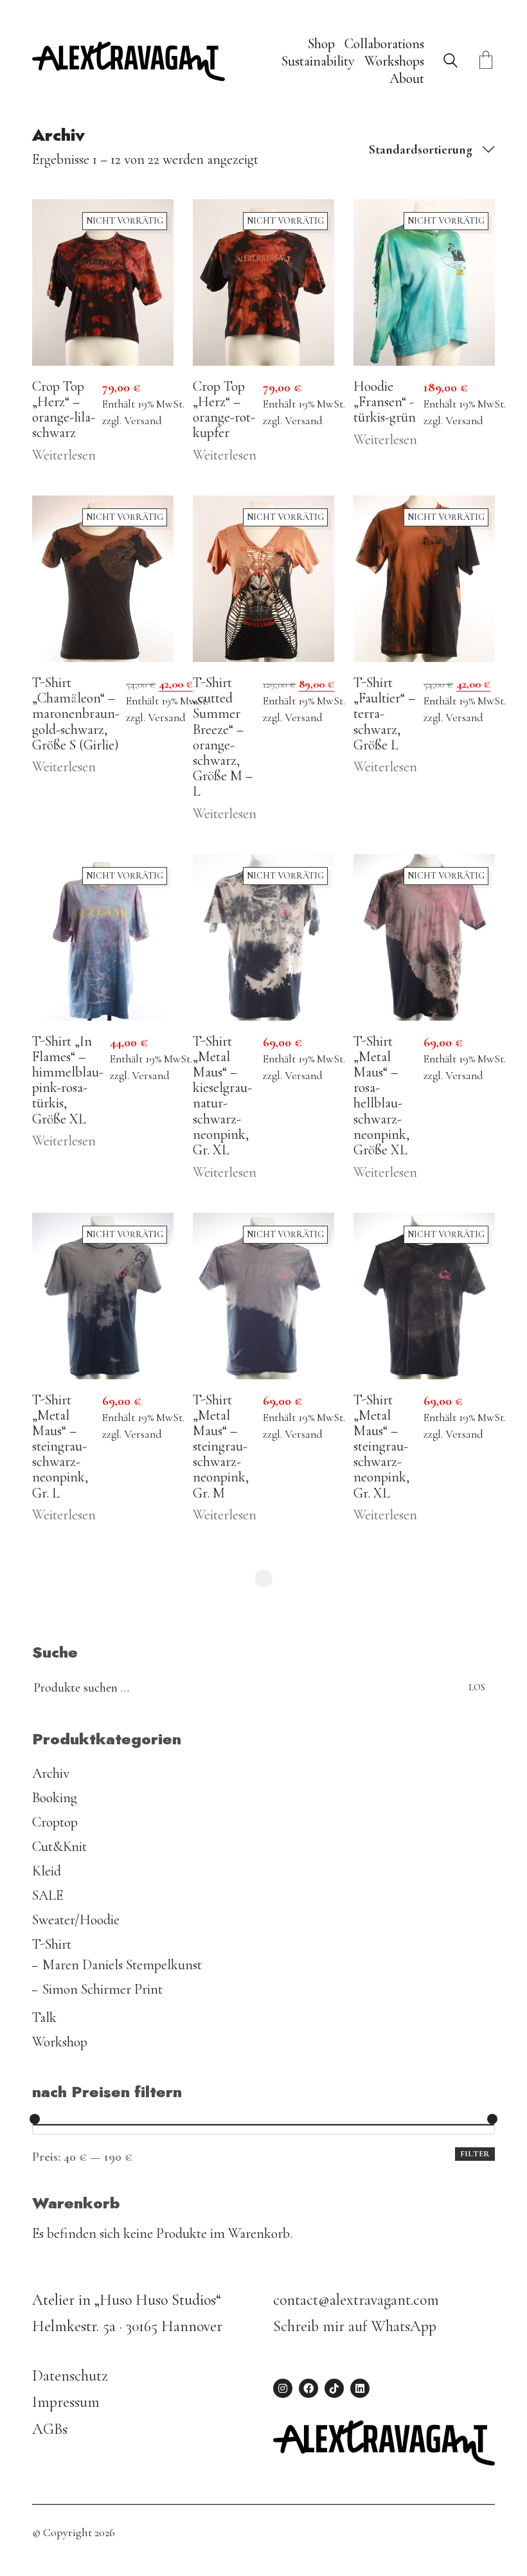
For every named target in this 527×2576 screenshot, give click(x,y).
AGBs (50, 2429)
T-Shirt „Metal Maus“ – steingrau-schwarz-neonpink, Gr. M (221, 1446)
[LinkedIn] (360, 2388)
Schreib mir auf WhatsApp (355, 2326)
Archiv (51, 1773)
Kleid (47, 1871)
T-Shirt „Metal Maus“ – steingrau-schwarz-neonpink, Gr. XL (381, 1446)
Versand (143, 421)
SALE (48, 1895)
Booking (55, 1798)
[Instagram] (283, 2388)
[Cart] (486, 61)
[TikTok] (334, 2388)
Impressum (66, 2402)
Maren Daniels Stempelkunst (122, 1965)
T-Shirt (52, 1944)
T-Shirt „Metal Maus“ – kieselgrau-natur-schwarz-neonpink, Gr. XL (222, 1096)
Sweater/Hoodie (76, 1920)
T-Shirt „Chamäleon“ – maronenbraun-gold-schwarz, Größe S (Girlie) (76, 714)
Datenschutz (70, 2376)
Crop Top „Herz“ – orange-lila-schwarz (64, 410)
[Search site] (451, 63)
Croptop (55, 1822)
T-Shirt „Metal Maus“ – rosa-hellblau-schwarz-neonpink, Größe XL (381, 1096)
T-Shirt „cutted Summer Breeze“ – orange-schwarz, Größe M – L (223, 737)
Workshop (60, 2042)
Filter (475, 2154)
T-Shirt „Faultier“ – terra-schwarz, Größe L (384, 714)
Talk (44, 2017)
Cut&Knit (59, 1847)
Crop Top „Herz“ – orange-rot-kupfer (224, 410)
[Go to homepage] (129, 61)
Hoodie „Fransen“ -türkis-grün (385, 402)
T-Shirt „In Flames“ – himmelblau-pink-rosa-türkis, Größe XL (68, 1080)
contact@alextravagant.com (356, 2300)
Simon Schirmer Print (103, 1989)
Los (477, 1687)
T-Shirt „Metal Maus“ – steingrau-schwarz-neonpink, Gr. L (60, 1446)
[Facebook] (308, 2388)
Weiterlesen (64, 455)
